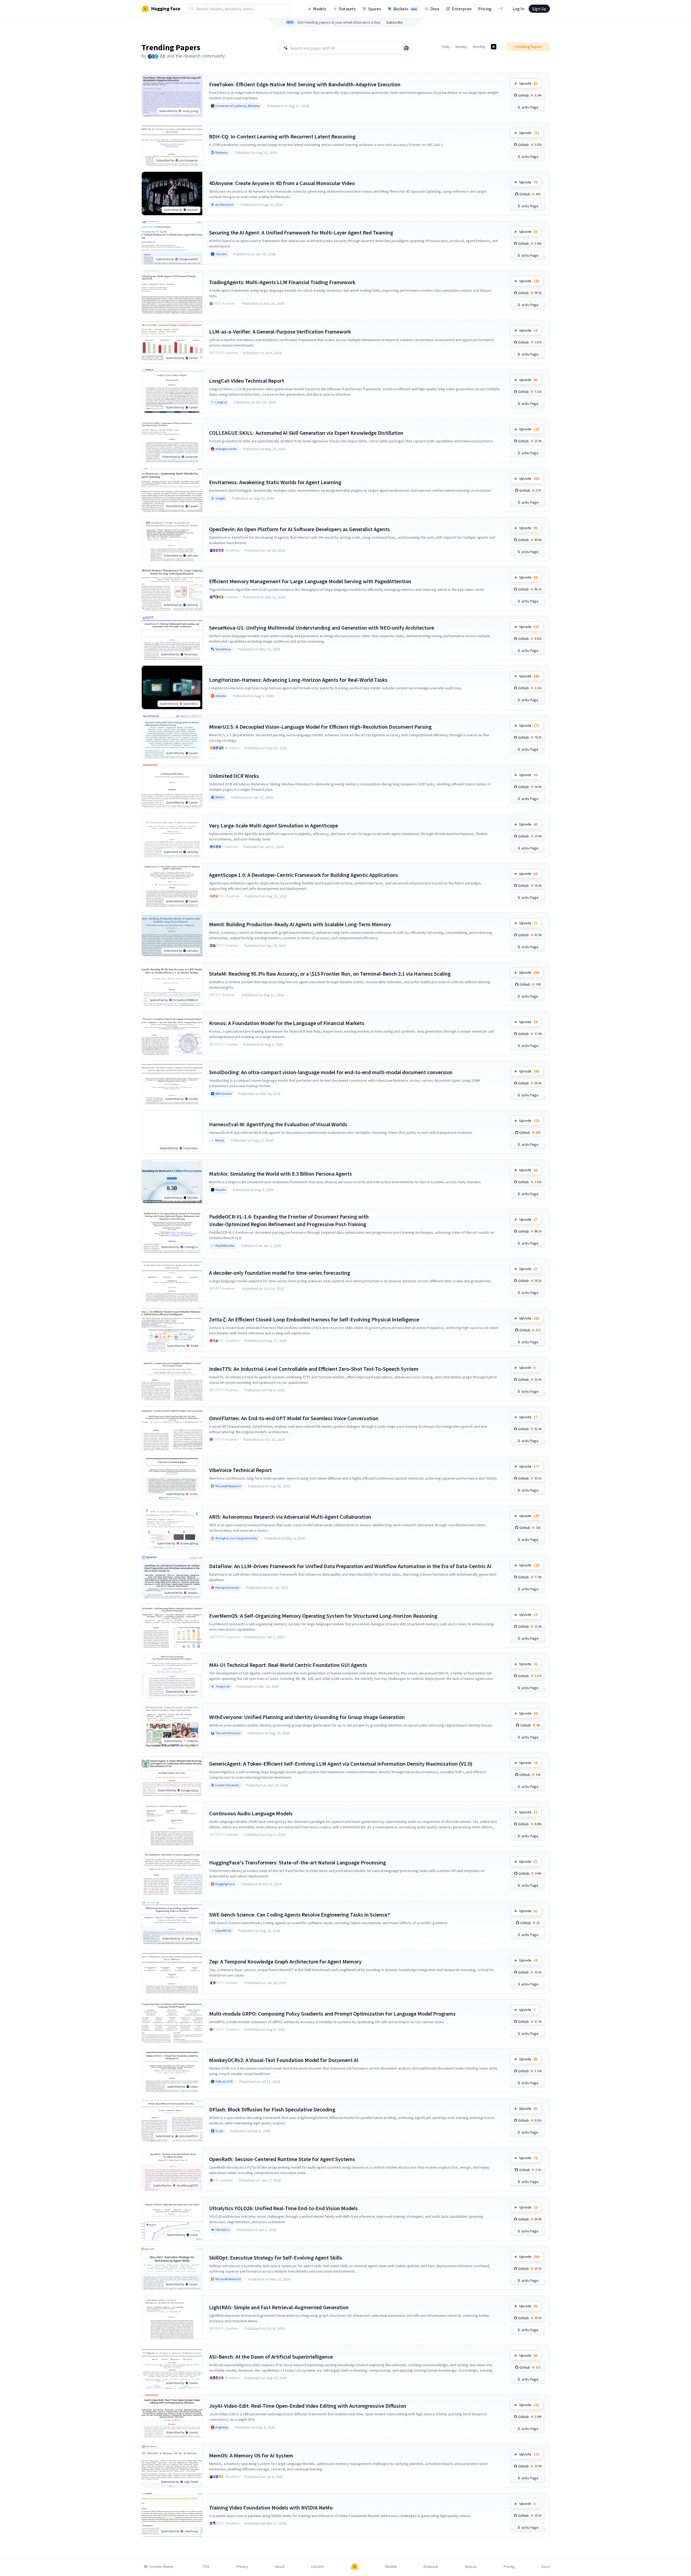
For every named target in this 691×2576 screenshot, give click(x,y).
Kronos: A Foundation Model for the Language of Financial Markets (287, 1023)
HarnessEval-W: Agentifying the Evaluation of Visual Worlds (278, 1124)
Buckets (405, 9)
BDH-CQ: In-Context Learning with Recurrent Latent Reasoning (282, 136)
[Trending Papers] (494, 47)
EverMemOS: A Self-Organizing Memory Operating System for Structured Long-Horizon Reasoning (323, 1616)
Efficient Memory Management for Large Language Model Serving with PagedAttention (310, 581)
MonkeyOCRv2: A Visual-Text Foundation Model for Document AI (284, 2060)
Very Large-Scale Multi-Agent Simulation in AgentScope (274, 825)
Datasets (347, 9)
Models (320, 9)
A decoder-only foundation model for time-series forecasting (280, 1273)
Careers (318, 2567)
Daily (446, 47)
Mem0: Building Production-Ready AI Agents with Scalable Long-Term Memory (300, 924)
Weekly (461, 47)
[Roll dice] (406, 48)
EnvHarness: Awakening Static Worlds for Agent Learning (275, 482)
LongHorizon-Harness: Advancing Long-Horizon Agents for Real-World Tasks (298, 680)
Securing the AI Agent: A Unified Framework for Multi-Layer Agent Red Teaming (301, 232)
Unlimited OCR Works (234, 776)
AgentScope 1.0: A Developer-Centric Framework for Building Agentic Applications (304, 875)
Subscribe (395, 22)
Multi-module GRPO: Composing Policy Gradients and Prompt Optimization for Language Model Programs (332, 2014)
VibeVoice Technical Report (240, 1470)
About (280, 2567)
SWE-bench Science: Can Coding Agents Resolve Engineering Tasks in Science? (299, 1914)
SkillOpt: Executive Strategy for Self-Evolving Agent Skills (276, 2258)
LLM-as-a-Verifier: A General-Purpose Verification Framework (280, 331)
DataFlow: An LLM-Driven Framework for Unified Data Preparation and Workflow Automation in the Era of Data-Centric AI (350, 1566)
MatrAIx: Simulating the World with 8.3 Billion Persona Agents (280, 1174)
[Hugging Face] (355, 2567)
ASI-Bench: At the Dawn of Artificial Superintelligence (271, 2357)
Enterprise (462, 9)
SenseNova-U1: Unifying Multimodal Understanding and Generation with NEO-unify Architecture (322, 628)
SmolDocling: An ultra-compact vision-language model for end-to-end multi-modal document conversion (331, 1072)
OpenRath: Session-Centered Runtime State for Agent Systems (282, 2159)
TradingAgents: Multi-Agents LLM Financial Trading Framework (282, 282)
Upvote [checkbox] (528, 83)
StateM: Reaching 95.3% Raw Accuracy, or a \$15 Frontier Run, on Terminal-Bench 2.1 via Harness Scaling (330, 974)
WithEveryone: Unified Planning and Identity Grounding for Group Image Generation (307, 1717)
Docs (435, 9)
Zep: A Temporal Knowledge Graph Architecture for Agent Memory (285, 1961)
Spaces (375, 9)
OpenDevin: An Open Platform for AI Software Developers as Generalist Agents (299, 529)
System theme (161, 2567)
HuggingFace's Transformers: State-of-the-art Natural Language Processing (298, 1862)
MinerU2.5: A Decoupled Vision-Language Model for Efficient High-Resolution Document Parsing (320, 727)
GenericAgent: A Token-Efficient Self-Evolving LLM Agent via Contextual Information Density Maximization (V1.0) (341, 1764)
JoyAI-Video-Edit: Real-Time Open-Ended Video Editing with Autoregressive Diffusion (308, 2406)
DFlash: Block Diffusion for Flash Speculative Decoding (272, 2109)
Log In (518, 9)
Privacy (242, 2567)
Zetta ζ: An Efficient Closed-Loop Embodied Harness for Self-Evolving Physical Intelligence (314, 1319)
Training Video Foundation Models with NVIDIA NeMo (271, 2507)
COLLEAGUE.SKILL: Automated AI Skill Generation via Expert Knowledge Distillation (306, 433)
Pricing (485, 9)
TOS (206, 2567)
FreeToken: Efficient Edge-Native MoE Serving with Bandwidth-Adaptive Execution (305, 84)
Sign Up (539, 9)
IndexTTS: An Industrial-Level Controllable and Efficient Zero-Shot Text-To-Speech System (314, 1369)
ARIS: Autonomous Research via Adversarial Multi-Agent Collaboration (290, 1517)
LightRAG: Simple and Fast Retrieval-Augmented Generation (279, 2307)
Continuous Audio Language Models (251, 1813)
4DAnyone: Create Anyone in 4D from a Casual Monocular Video (282, 183)
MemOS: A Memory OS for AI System (251, 2455)
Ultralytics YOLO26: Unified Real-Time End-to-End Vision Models (283, 2208)
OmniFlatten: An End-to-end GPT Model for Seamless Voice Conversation (294, 1418)
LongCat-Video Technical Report (247, 381)
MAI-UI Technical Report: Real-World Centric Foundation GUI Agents (288, 1665)
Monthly (479, 47)
